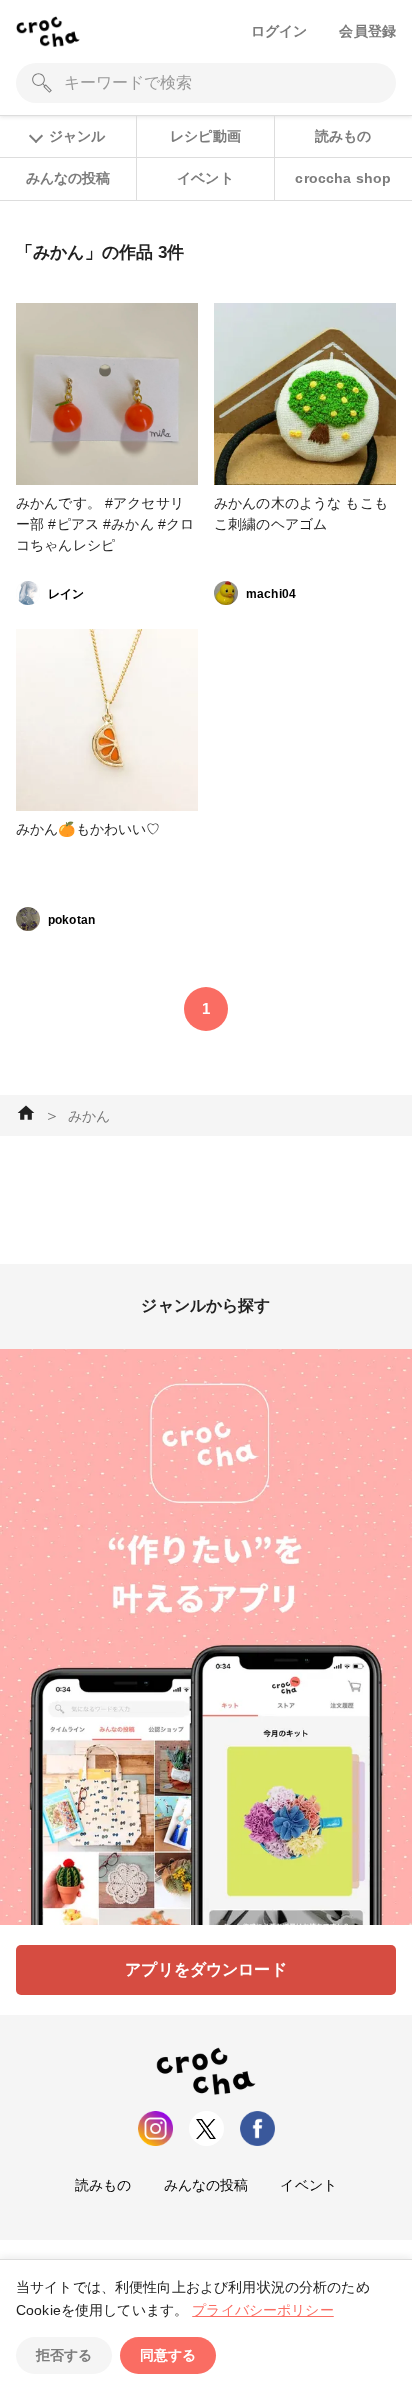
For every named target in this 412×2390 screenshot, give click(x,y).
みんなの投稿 (68, 178)
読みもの (343, 136)
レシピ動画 (205, 136)
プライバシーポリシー (263, 2310)
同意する (168, 2355)
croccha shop (343, 178)
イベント (205, 178)
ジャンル (77, 136)
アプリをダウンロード (206, 1969)
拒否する (64, 2355)
